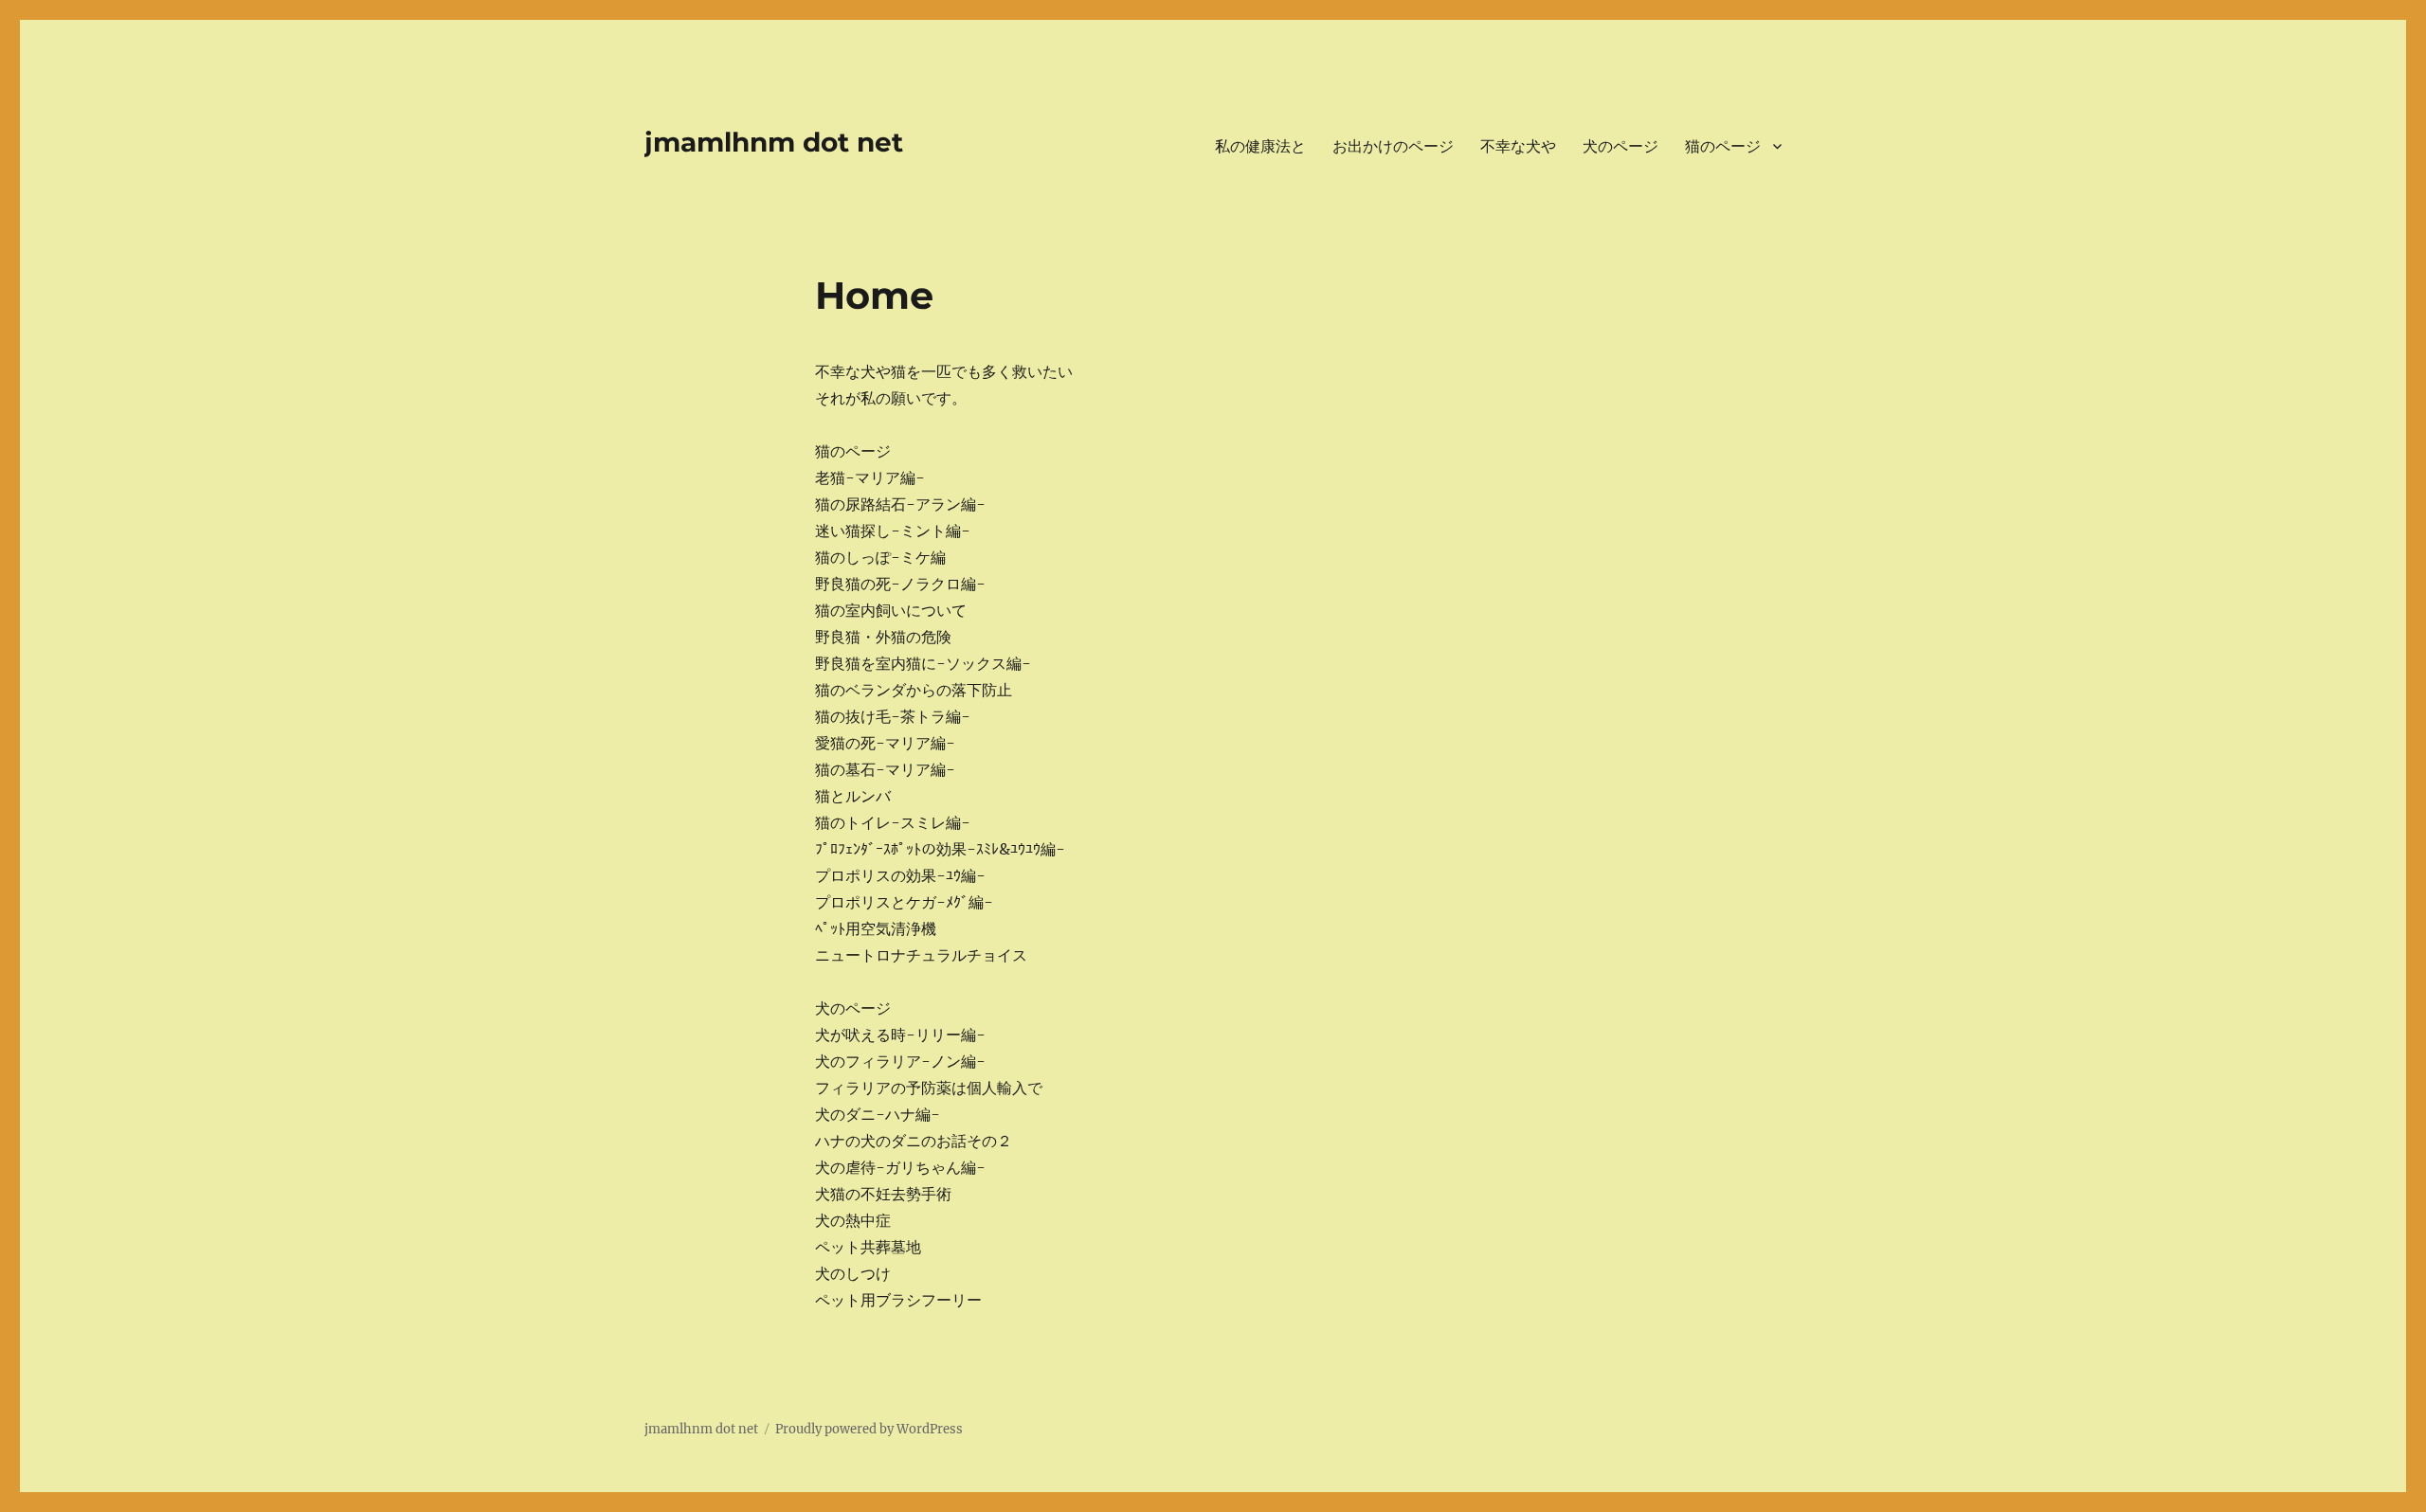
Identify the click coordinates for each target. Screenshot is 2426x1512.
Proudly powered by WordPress (869, 1429)
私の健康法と (1260, 146)
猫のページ (1723, 146)
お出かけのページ (1393, 146)
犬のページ (1620, 146)
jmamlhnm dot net (774, 142)
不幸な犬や (1518, 146)
